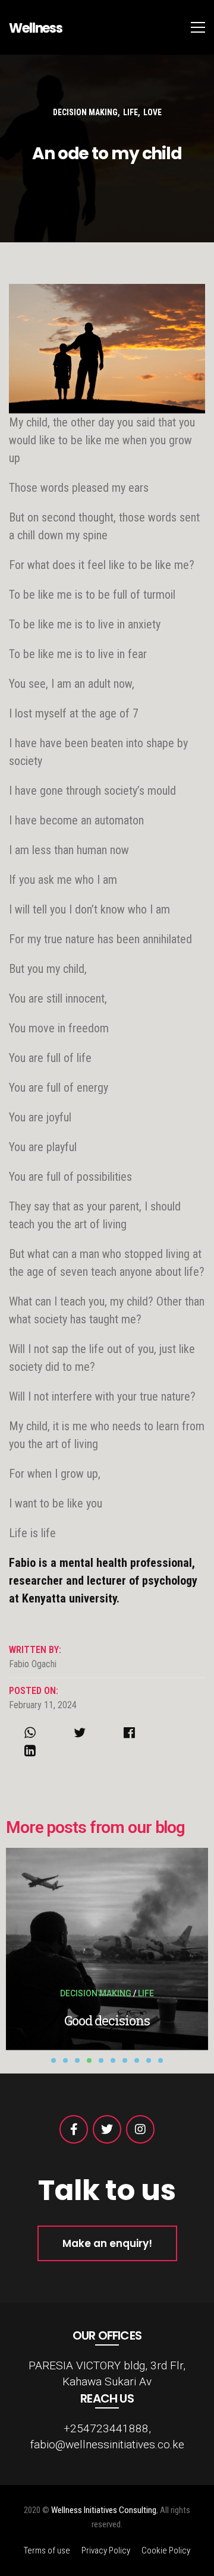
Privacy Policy (106, 2550)
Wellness (36, 28)
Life (130, 112)
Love (152, 112)
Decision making (85, 112)
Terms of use (47, 2550)
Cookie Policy (166, 2550)
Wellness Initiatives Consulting (104, 2510)
